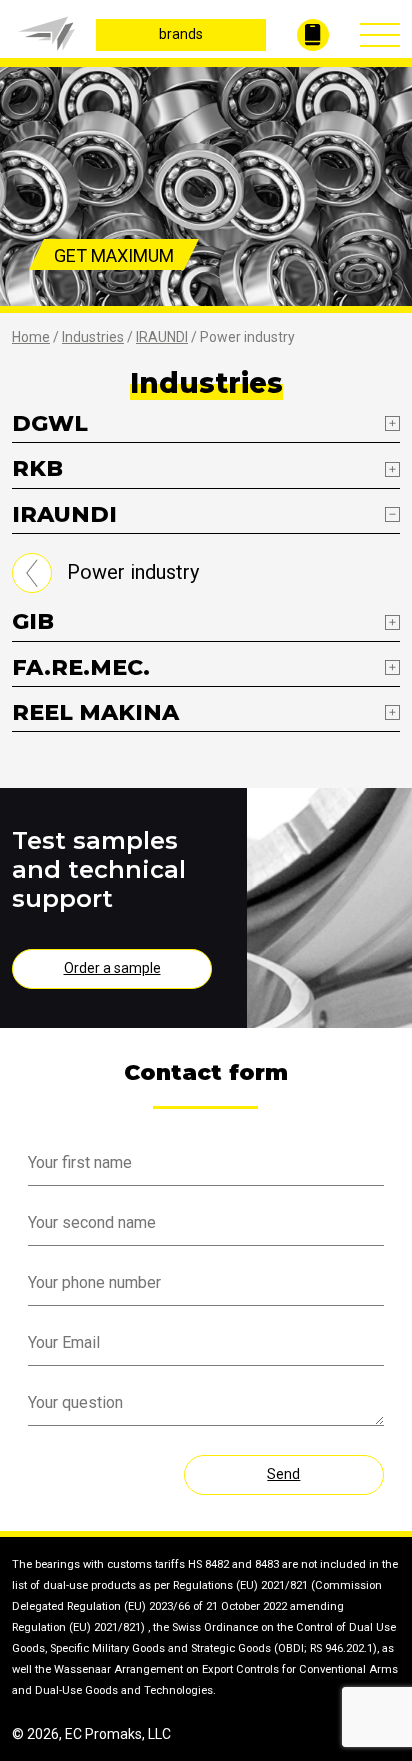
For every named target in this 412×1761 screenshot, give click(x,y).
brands (181, 34)
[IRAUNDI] (32, 573)
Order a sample (112, 968)
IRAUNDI (162, 337)
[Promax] (34, 32)
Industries (93, 337)
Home (31, 337)
